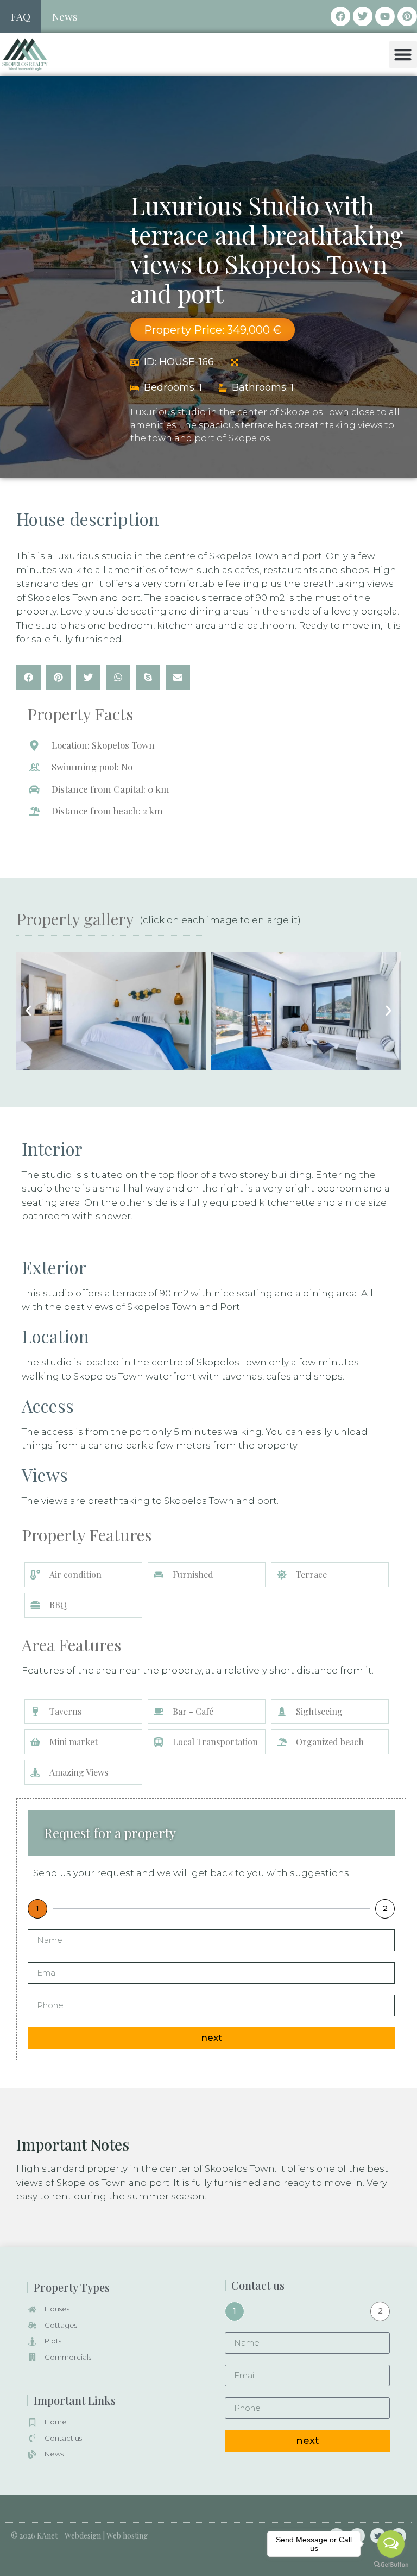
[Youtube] (385, 16)
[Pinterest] (407, 16)
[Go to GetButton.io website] (391, 2565)
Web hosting (127, 2536)
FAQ (21, 16)
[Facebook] (340, 16)
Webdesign (83, 2536)
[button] (403, 55)
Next (211, 2038)
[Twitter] (363, 16)
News (65, 16)
